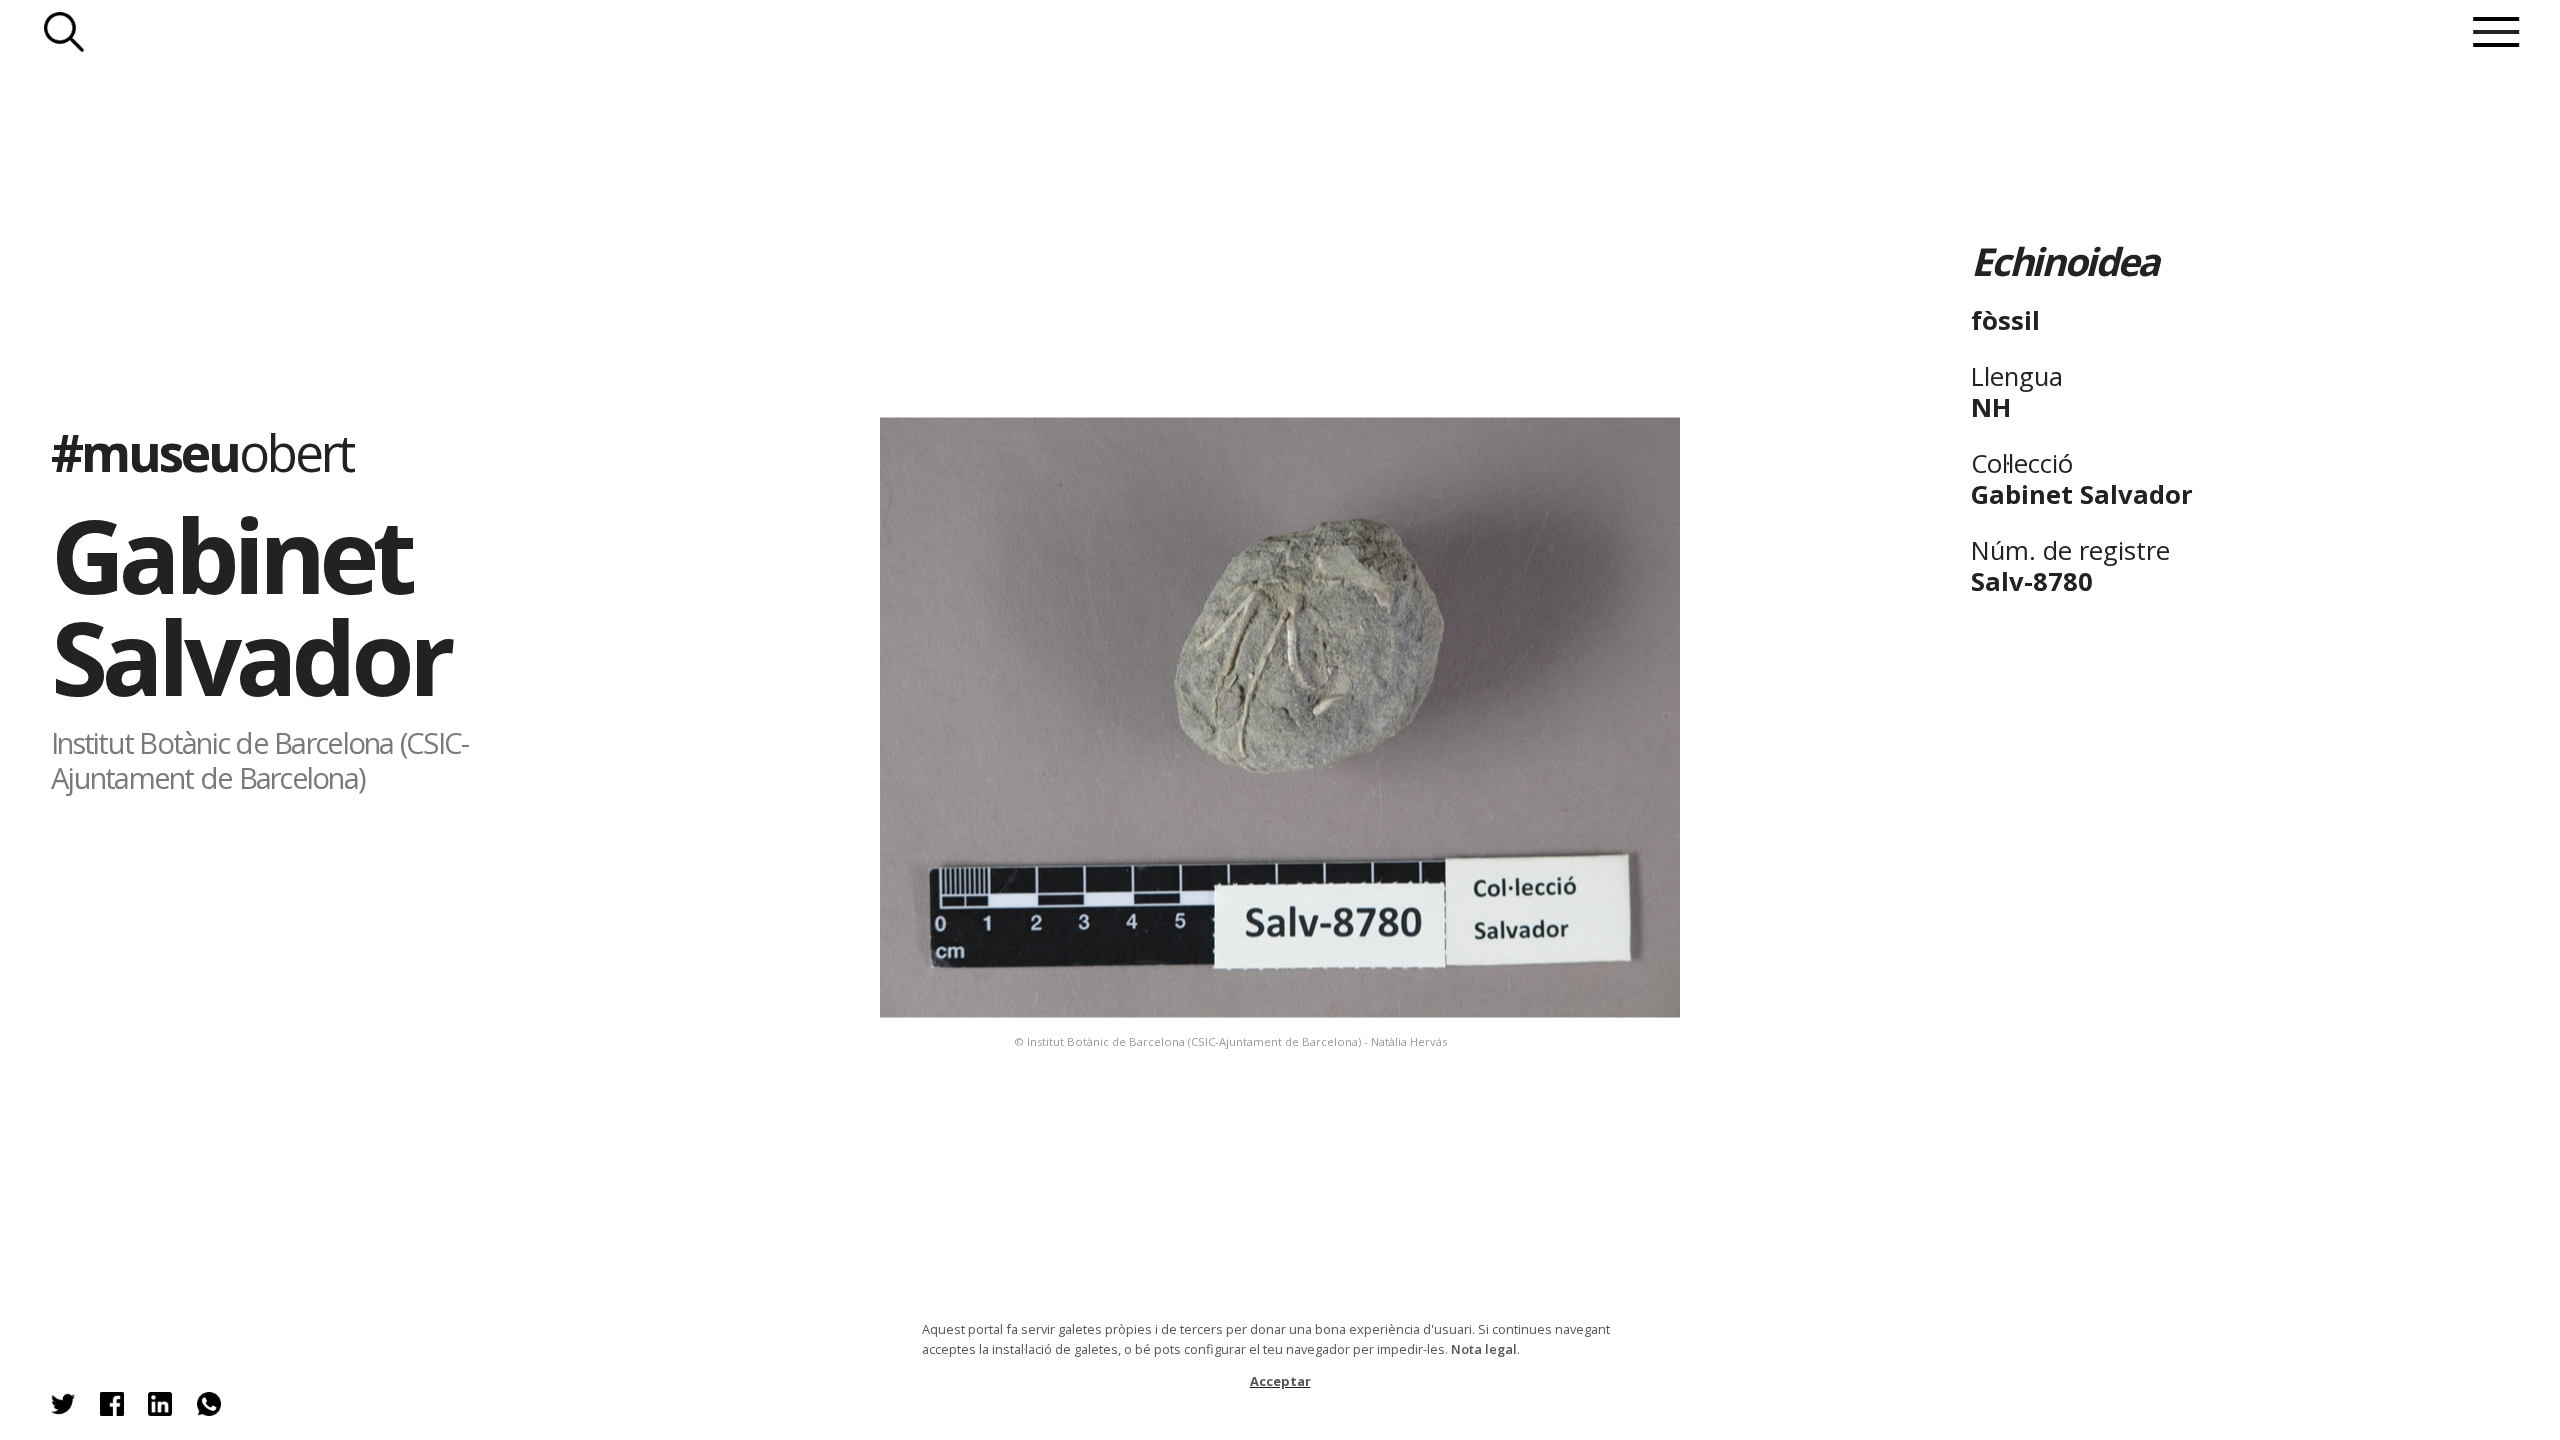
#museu (202, 452)
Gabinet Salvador (250, 605)
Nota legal (1484, 1349)
